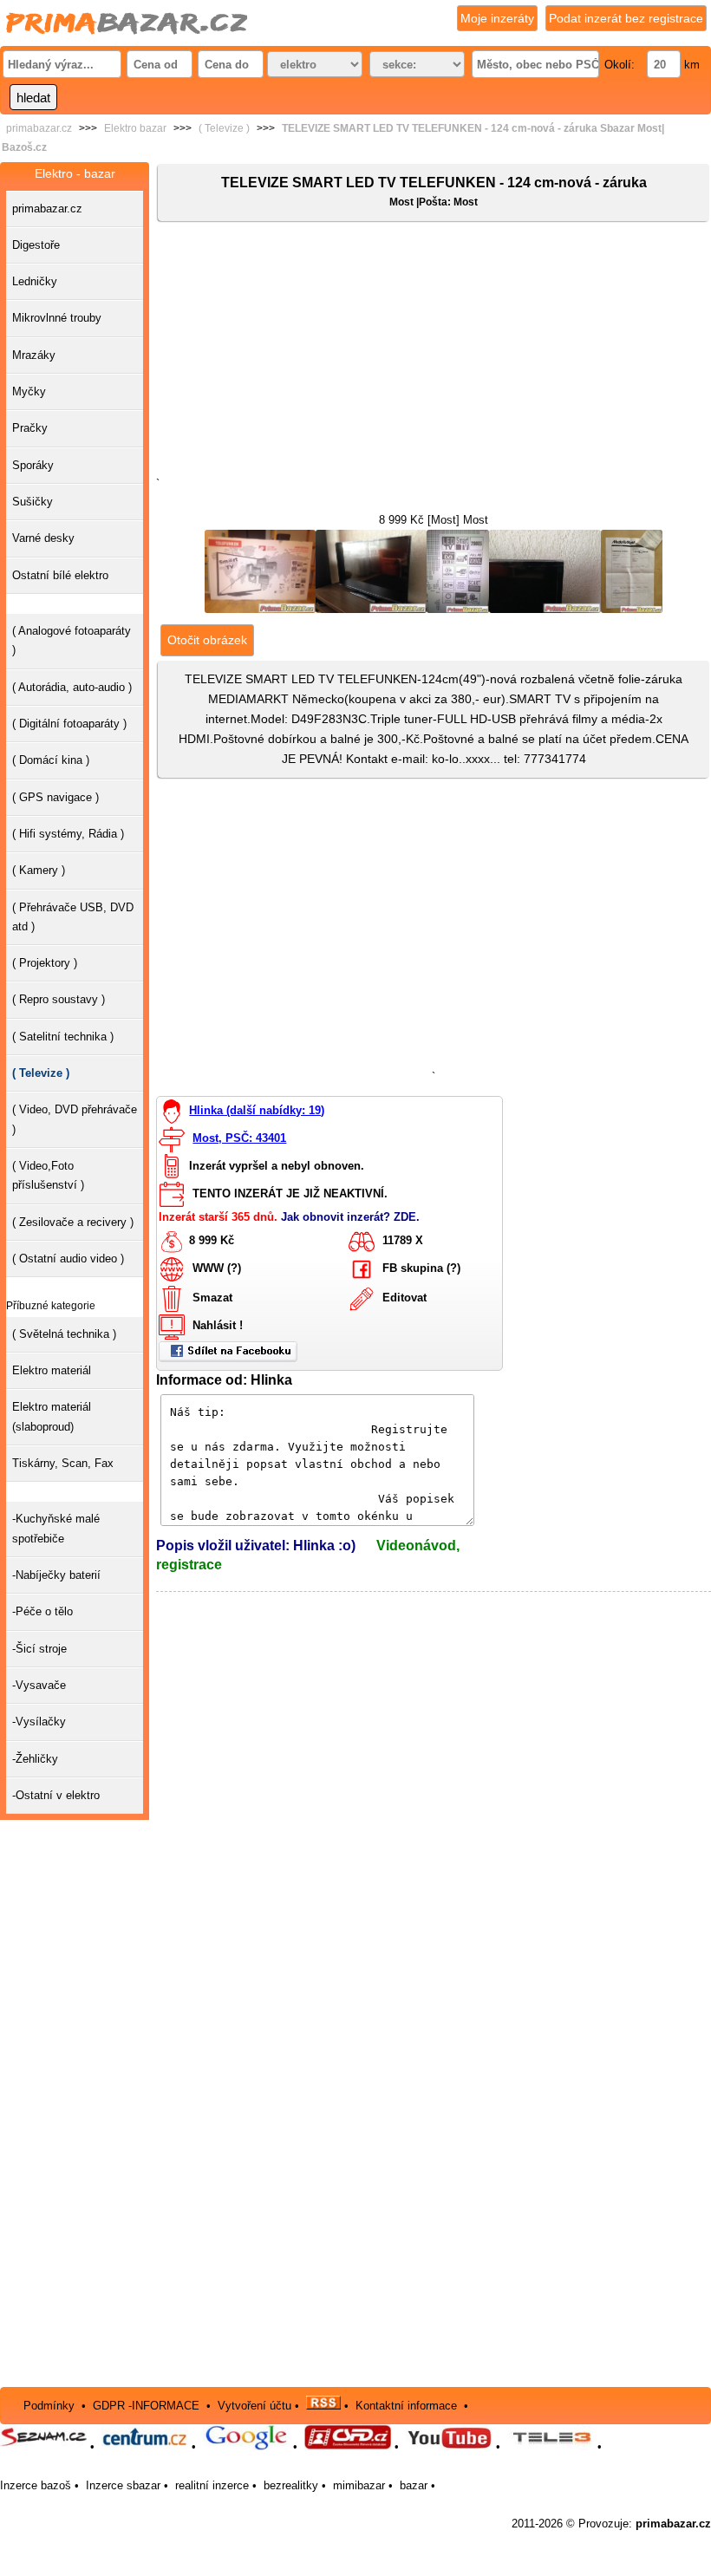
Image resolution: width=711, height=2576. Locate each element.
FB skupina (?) (421, 1268)
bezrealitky (291, 2485)
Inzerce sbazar (123, 2485)
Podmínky (49, 2406)
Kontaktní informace (406, 2406)
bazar (414, 2485)
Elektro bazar (135, 128)
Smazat (212, 1298)
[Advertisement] (434, 353)
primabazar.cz (39, 128)
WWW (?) (217, 1268)
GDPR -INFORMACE (148, 2406)
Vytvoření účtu (254, 2406)
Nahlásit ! (218, 1325)
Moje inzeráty (497, 18)
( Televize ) (224, 128)
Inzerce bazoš (36, 2485)
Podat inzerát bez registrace (626, 18)
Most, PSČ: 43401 (239, 1138)
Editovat (404, 1298)
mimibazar (359, 2485)
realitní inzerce (212, 2485)
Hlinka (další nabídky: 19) (257, 1110)
